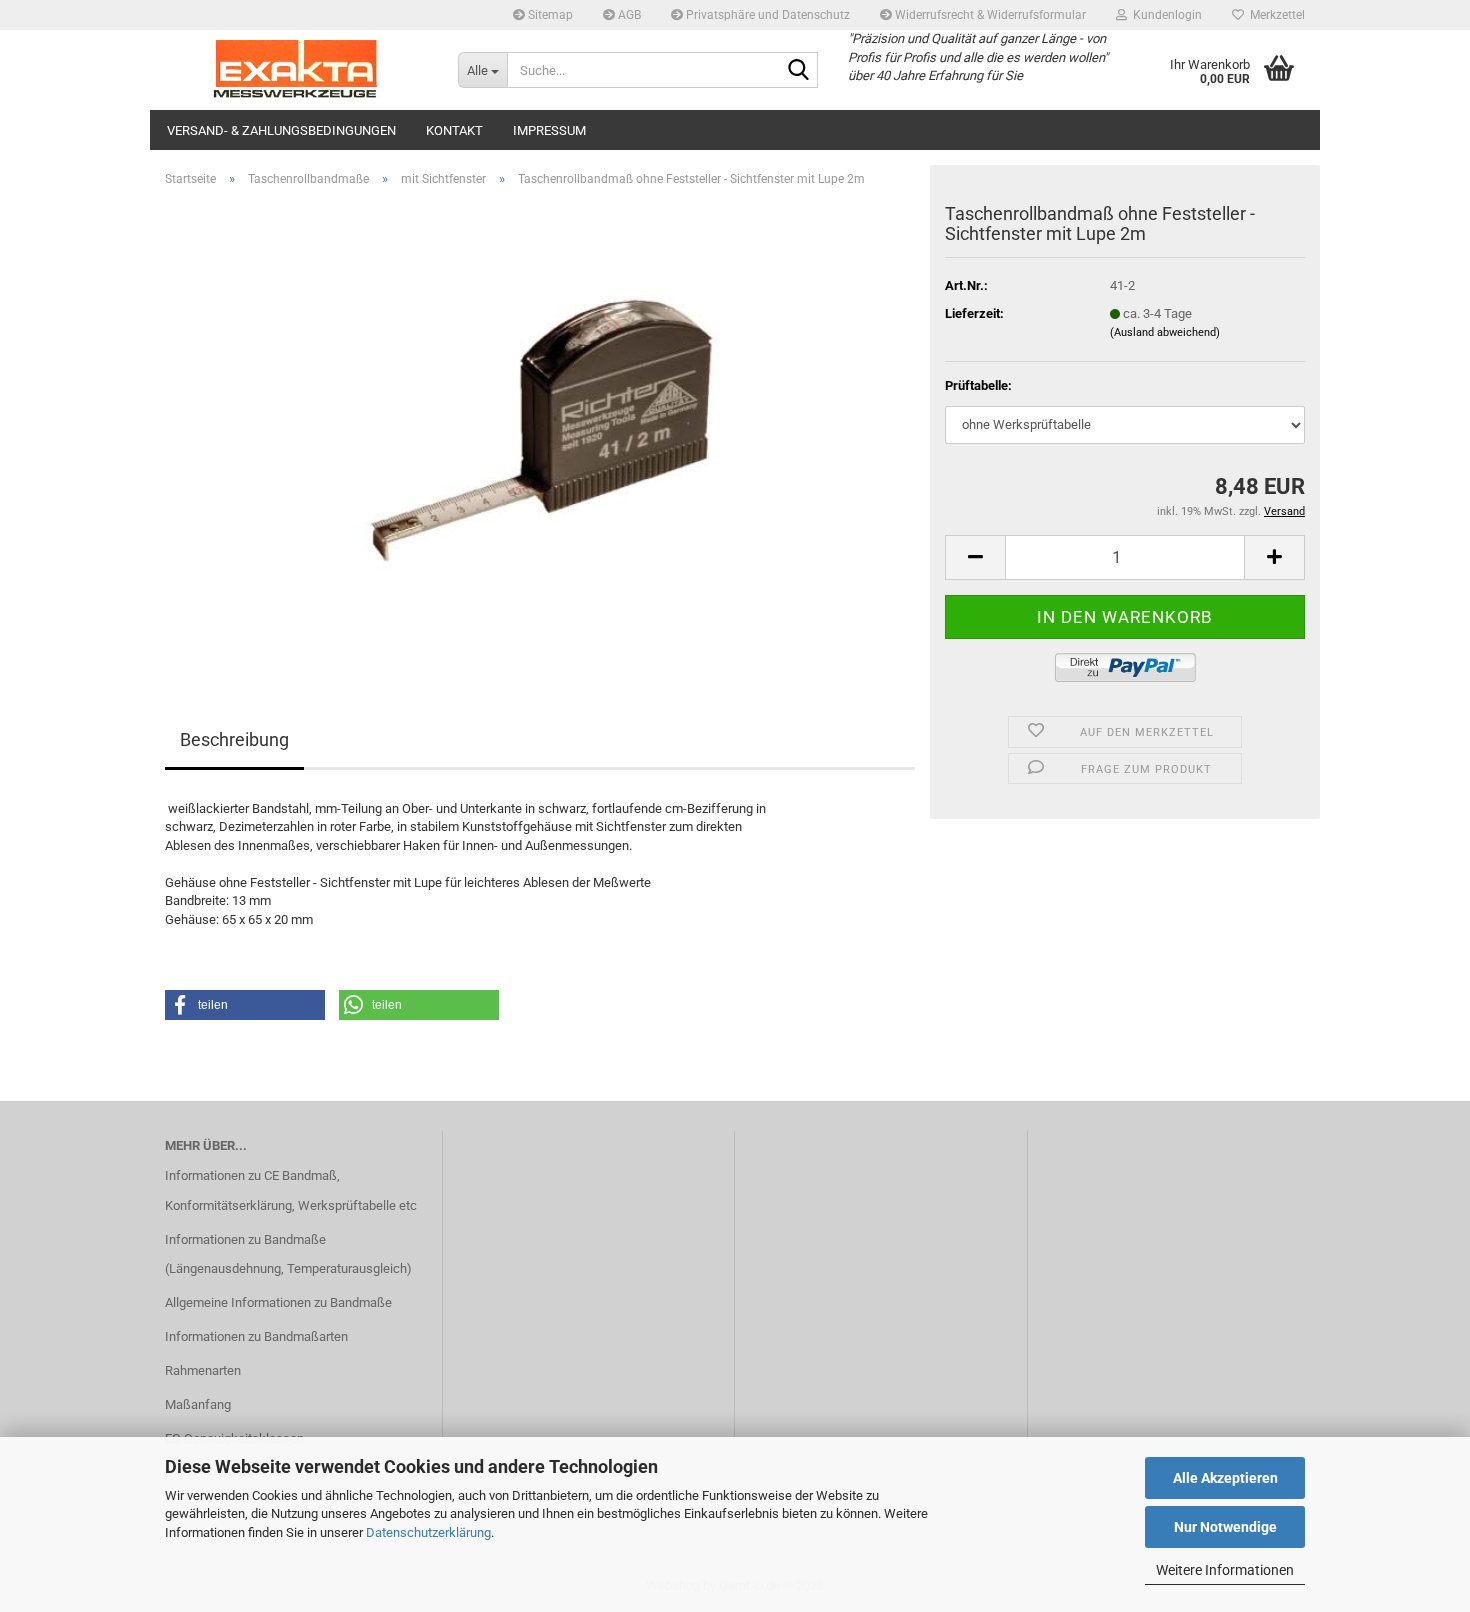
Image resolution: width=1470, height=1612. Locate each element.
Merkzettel (1274, 15)
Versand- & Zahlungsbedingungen (281, 130)
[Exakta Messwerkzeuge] (296, 70)
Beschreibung (234, 739)
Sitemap (549, 15)
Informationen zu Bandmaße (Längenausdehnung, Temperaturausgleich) (288, 1254)
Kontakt (454, 130)
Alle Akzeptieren (1225, 1478)
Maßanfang (198, 1404)
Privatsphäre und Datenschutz (766, 15)
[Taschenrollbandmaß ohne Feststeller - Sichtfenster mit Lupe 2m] (540, 427)
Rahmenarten (203, 1370)
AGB (628, 15)
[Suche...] (799, 71)
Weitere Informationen (1225, 1570)
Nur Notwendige (1225, 1527)
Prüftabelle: (978, 385)
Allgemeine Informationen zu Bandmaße (278, 1302)
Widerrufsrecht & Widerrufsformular (989, 15)
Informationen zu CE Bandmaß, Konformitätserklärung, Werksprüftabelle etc (291, 1190)
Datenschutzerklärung (428, 1532)
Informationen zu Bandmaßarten (256, 1336)
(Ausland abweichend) (1165, 332)
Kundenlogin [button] (1164, 15)
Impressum (549, 130)
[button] (975, 557)
